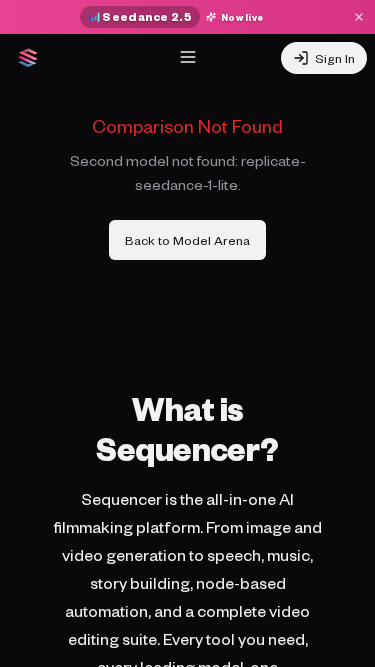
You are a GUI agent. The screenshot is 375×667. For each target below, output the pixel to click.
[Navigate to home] (28, 58)
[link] (187, 240)
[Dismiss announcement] (359, 17)
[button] (188, 57)
